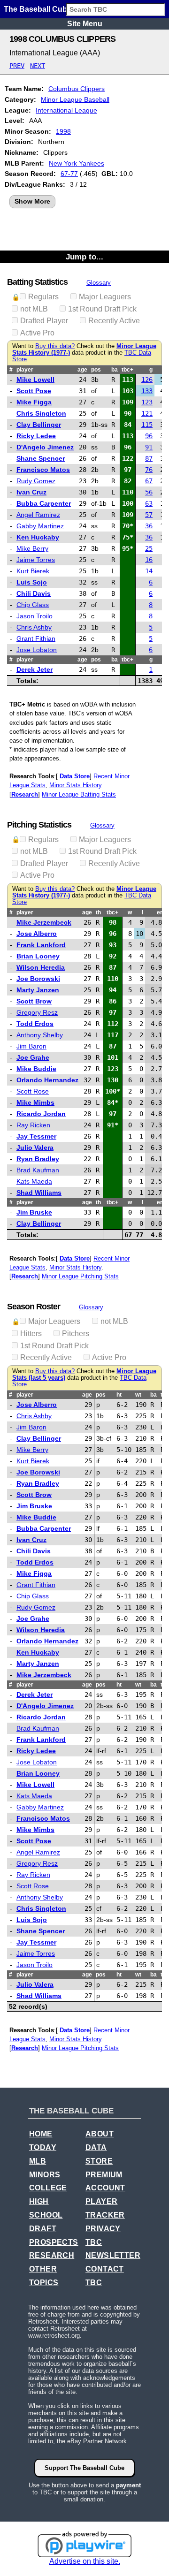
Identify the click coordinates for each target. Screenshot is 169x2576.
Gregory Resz (37, 1012)
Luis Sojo (32, 582)
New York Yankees (77, 163)
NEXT (38, 66)
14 (149, 571)
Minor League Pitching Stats (80, 1276)
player (25, 370)
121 (147, 413)
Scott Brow (34, 1001)
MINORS (45, 2175)
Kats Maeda (34, 1181)
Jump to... (84, 257)
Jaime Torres (36, 560)
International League (66, 110)
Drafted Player (44, 321)
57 (149, 515)
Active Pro (37, 333)
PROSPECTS (54, 2242)
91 (149, 447)
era (161, 912)
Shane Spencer (41, 458)
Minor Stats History (75, 785)
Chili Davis (34, 593)
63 (149, 503)
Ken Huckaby (38, 537)
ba (115, 370)
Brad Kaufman (38, 1170)
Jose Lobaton (37, 650)
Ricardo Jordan (41, 1114)
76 (149, 470)
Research (25, 794)
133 (147, 391)
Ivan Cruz (31, 492)
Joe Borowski (38, 979)
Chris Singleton (41, 413)
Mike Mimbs (35, 1102)
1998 (63, 131)
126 (147, 380)
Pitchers (76, 1334)
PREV (17, 66)
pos (96, 370)
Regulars (43, 297)
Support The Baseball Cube (84, 2468)
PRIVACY (103, 2229)
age (82, 370)
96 (149, 436)
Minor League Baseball (75, 99)
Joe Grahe (33, 1057)
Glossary (99, 283)
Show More (32, 201)
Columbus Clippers (77, 89)
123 (147, 402)
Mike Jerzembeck (44, 922)
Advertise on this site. (85, 2561)
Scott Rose (33, 1091)
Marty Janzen (38, 990)
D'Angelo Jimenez (45, 447)
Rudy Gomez (36, 481)
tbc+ (127, 370)
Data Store (75, 776)
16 (149, 560)
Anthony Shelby (40, 1035)
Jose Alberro (37, 934)
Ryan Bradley (38, 1159)
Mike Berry (32, 548)
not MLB (34, 309)
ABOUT (100, 2134)
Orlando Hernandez (47, 1080)
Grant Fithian (36, 638)
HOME (41, 2134)
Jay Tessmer (36, 1136)
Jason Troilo (35, 616)
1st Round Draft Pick (102, 309)
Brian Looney (38, 956)
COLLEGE (48, 2188)
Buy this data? (55, 346)
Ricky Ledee (36, 436)
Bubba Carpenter (44, 503)
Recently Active (114, 321)
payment (128, 2485)
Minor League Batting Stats (79, 794)
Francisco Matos (43, 470)
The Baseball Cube (38, 9)
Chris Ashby (34, 627)
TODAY (43, 2147)
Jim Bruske (34, 1212)
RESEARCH (52, 2255)
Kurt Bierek (33, 571)
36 (149, 526)
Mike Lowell (35, 380)
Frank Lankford (41, 945)
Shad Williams (39, 1193)
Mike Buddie (36, 1069)
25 (149, 548)
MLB (38, 2161)
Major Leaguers (105, 297)
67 (149, 481)
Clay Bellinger (39, 425)
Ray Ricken (33, 1125)
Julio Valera (35, 1147)
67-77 (69, 174)
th (98, 912)
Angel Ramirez (38, 515)
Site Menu (85, 24)
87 (149, 458)
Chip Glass (33, 605)
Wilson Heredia (41, 967)
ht (119, 1395)
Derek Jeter (35, 669)
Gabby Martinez (40, 526)
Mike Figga (34, 402)
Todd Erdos (35, 1024)
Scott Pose (34, 391)
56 (149, 492)
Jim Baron (31, 1046)
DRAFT (43, 2229)
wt (138, 1395)
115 (147, 425)
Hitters (31, 1334)
